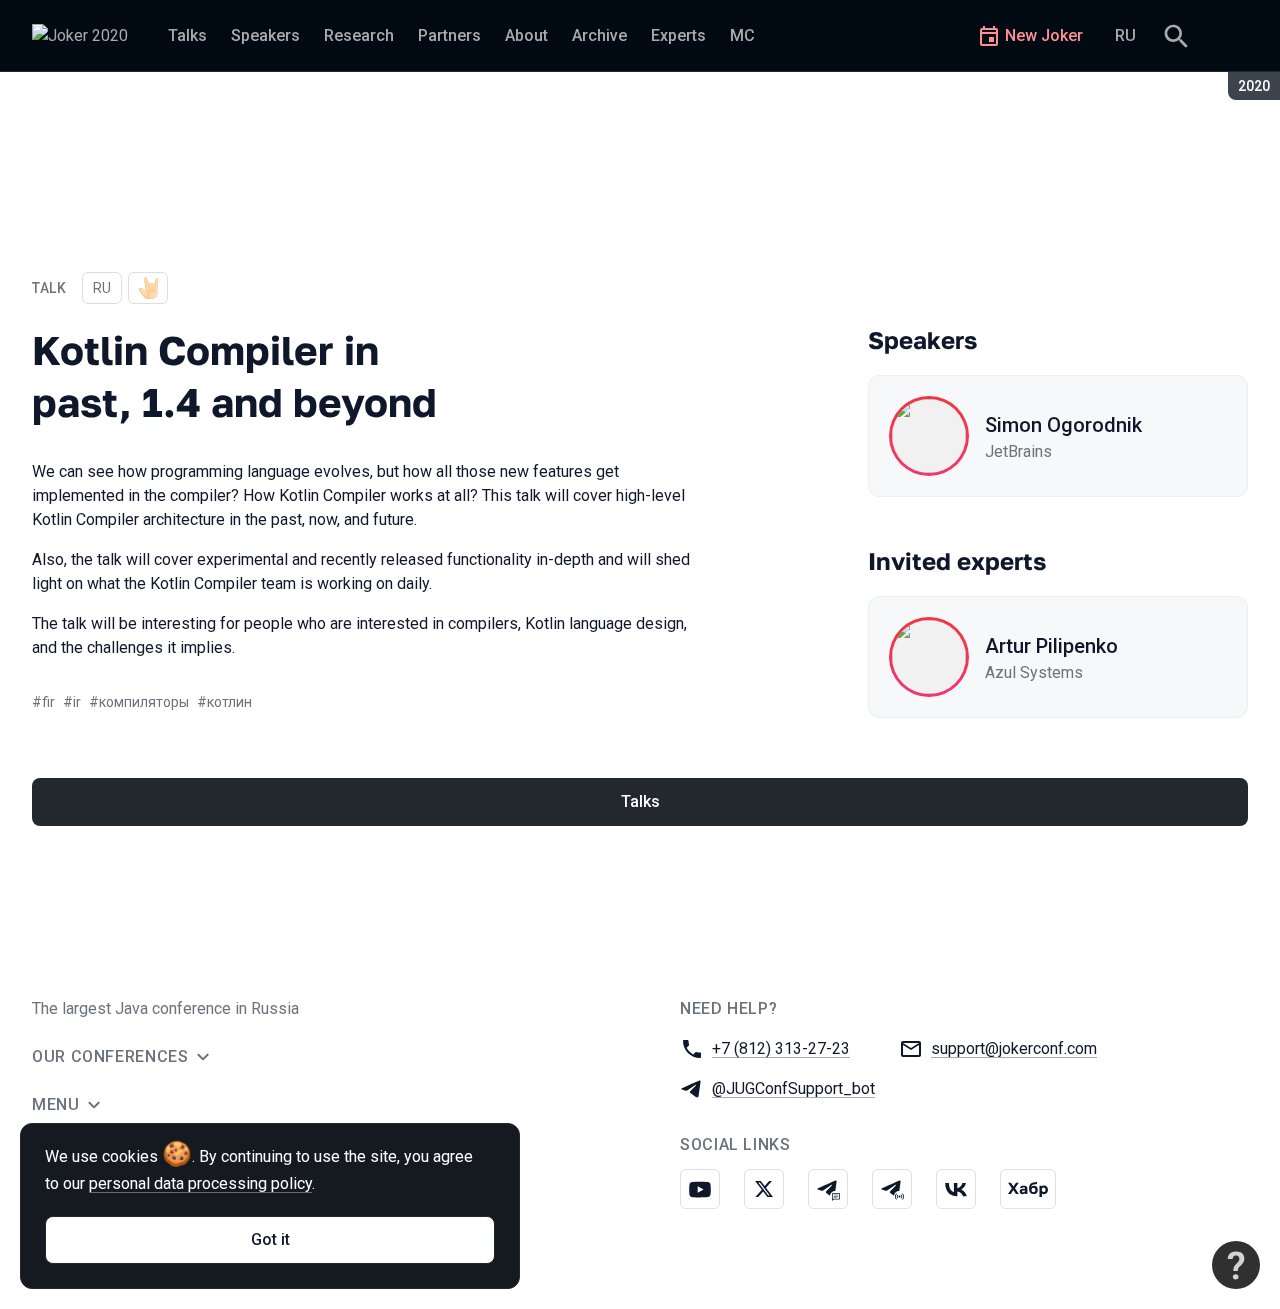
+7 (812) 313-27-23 (781, 1048)
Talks (640, 801)
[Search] (1176, 36)
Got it (270, 1239)
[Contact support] (1236, 1265)
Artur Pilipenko (1051, 646)
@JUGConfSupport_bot (793, 1088)
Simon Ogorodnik (1063, 425)
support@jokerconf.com (1014, 1048)
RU (1125, 35)
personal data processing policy (200, 1183)
